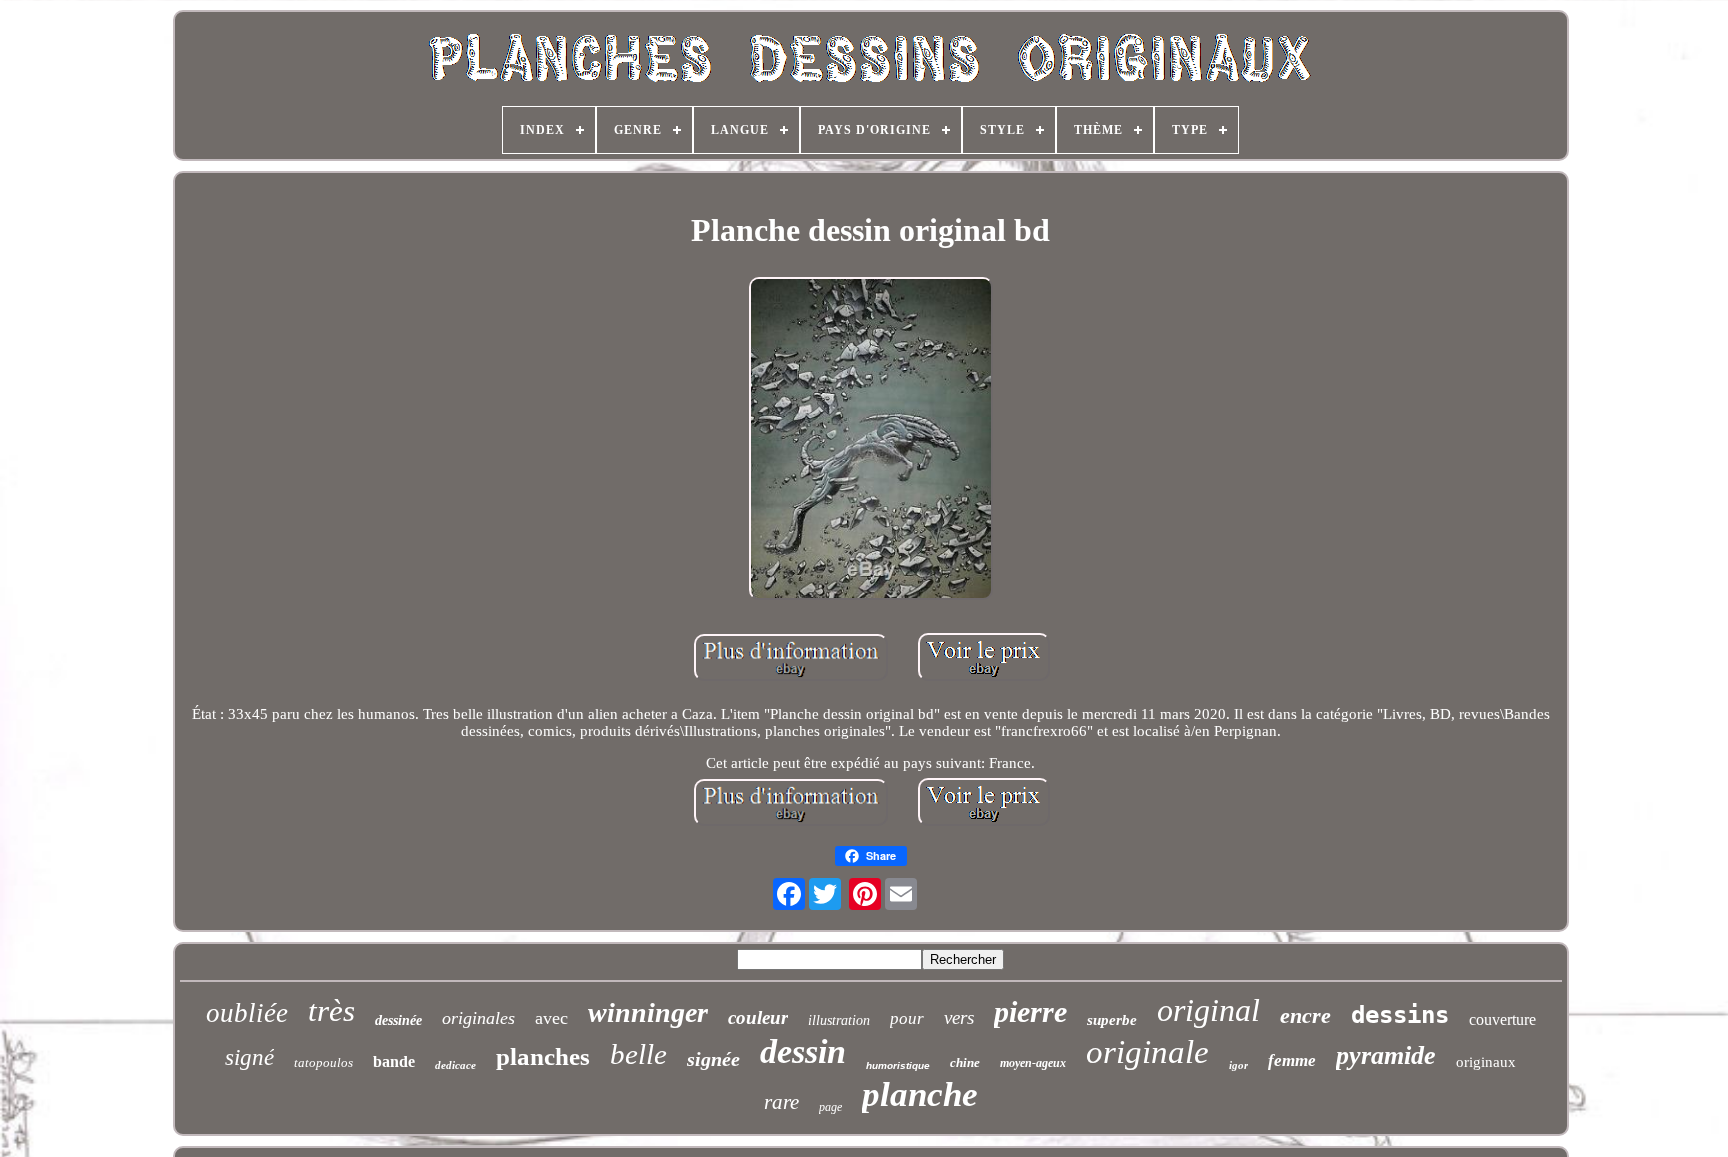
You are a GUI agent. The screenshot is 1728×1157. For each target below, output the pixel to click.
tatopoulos (323, 1062)
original (1208, 1010)
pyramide (1386, 1055)
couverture (1502, 1019)
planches (543, 1056)
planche (920, 1094)
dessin (803, 1051)
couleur (758, 1017)
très (331, 1010)
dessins (1400, 1015)
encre (1305, 1015)
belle (638, 1054)
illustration (839, 1020)
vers (959, 1017)
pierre (1030, 1011)
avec (551, 1018)
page (830, 1107)
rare (781, 1102)
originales (478, 1018)
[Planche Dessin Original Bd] (871, 440)
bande (394, 1061)
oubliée (247, 1013)
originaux (1486, 1062)
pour (907, 1018)
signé (249, 1057)
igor (1238, 1065)
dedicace (455, 1065)
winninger (648, 1012)
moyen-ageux (1033, 1063)
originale (1147, 1052)
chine (965, 1062)
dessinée (398, 1020)
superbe (1112, 1020)
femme (1292, 1060)
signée (713, 1059)
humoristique (898, 1065)
